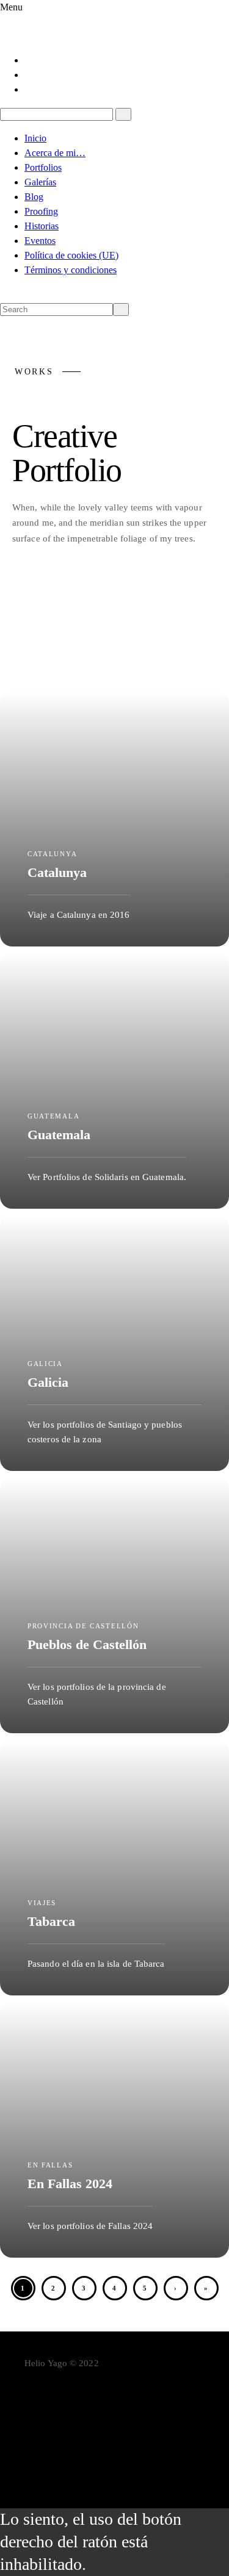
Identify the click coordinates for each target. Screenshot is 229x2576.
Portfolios (43, 167)
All (27, 589)
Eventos (40, 241)
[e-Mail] (127, 2463)
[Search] (123, 114)
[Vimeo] (127, 2444)
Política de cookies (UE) (71, 255)
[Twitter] (29, 75)
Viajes (150, 657)
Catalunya (77, 589)
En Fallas (32, 623)
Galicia (90, 623)
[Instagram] (29, 89)
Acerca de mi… (55, 153)
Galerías (40, 182)
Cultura (139, 589)
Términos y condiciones (71, 270)
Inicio (35, 138)
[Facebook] (29, 60)
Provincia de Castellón (63, 657)
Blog (34, 197)
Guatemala (151, 623)
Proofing (41, 211)
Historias (42, 226)
